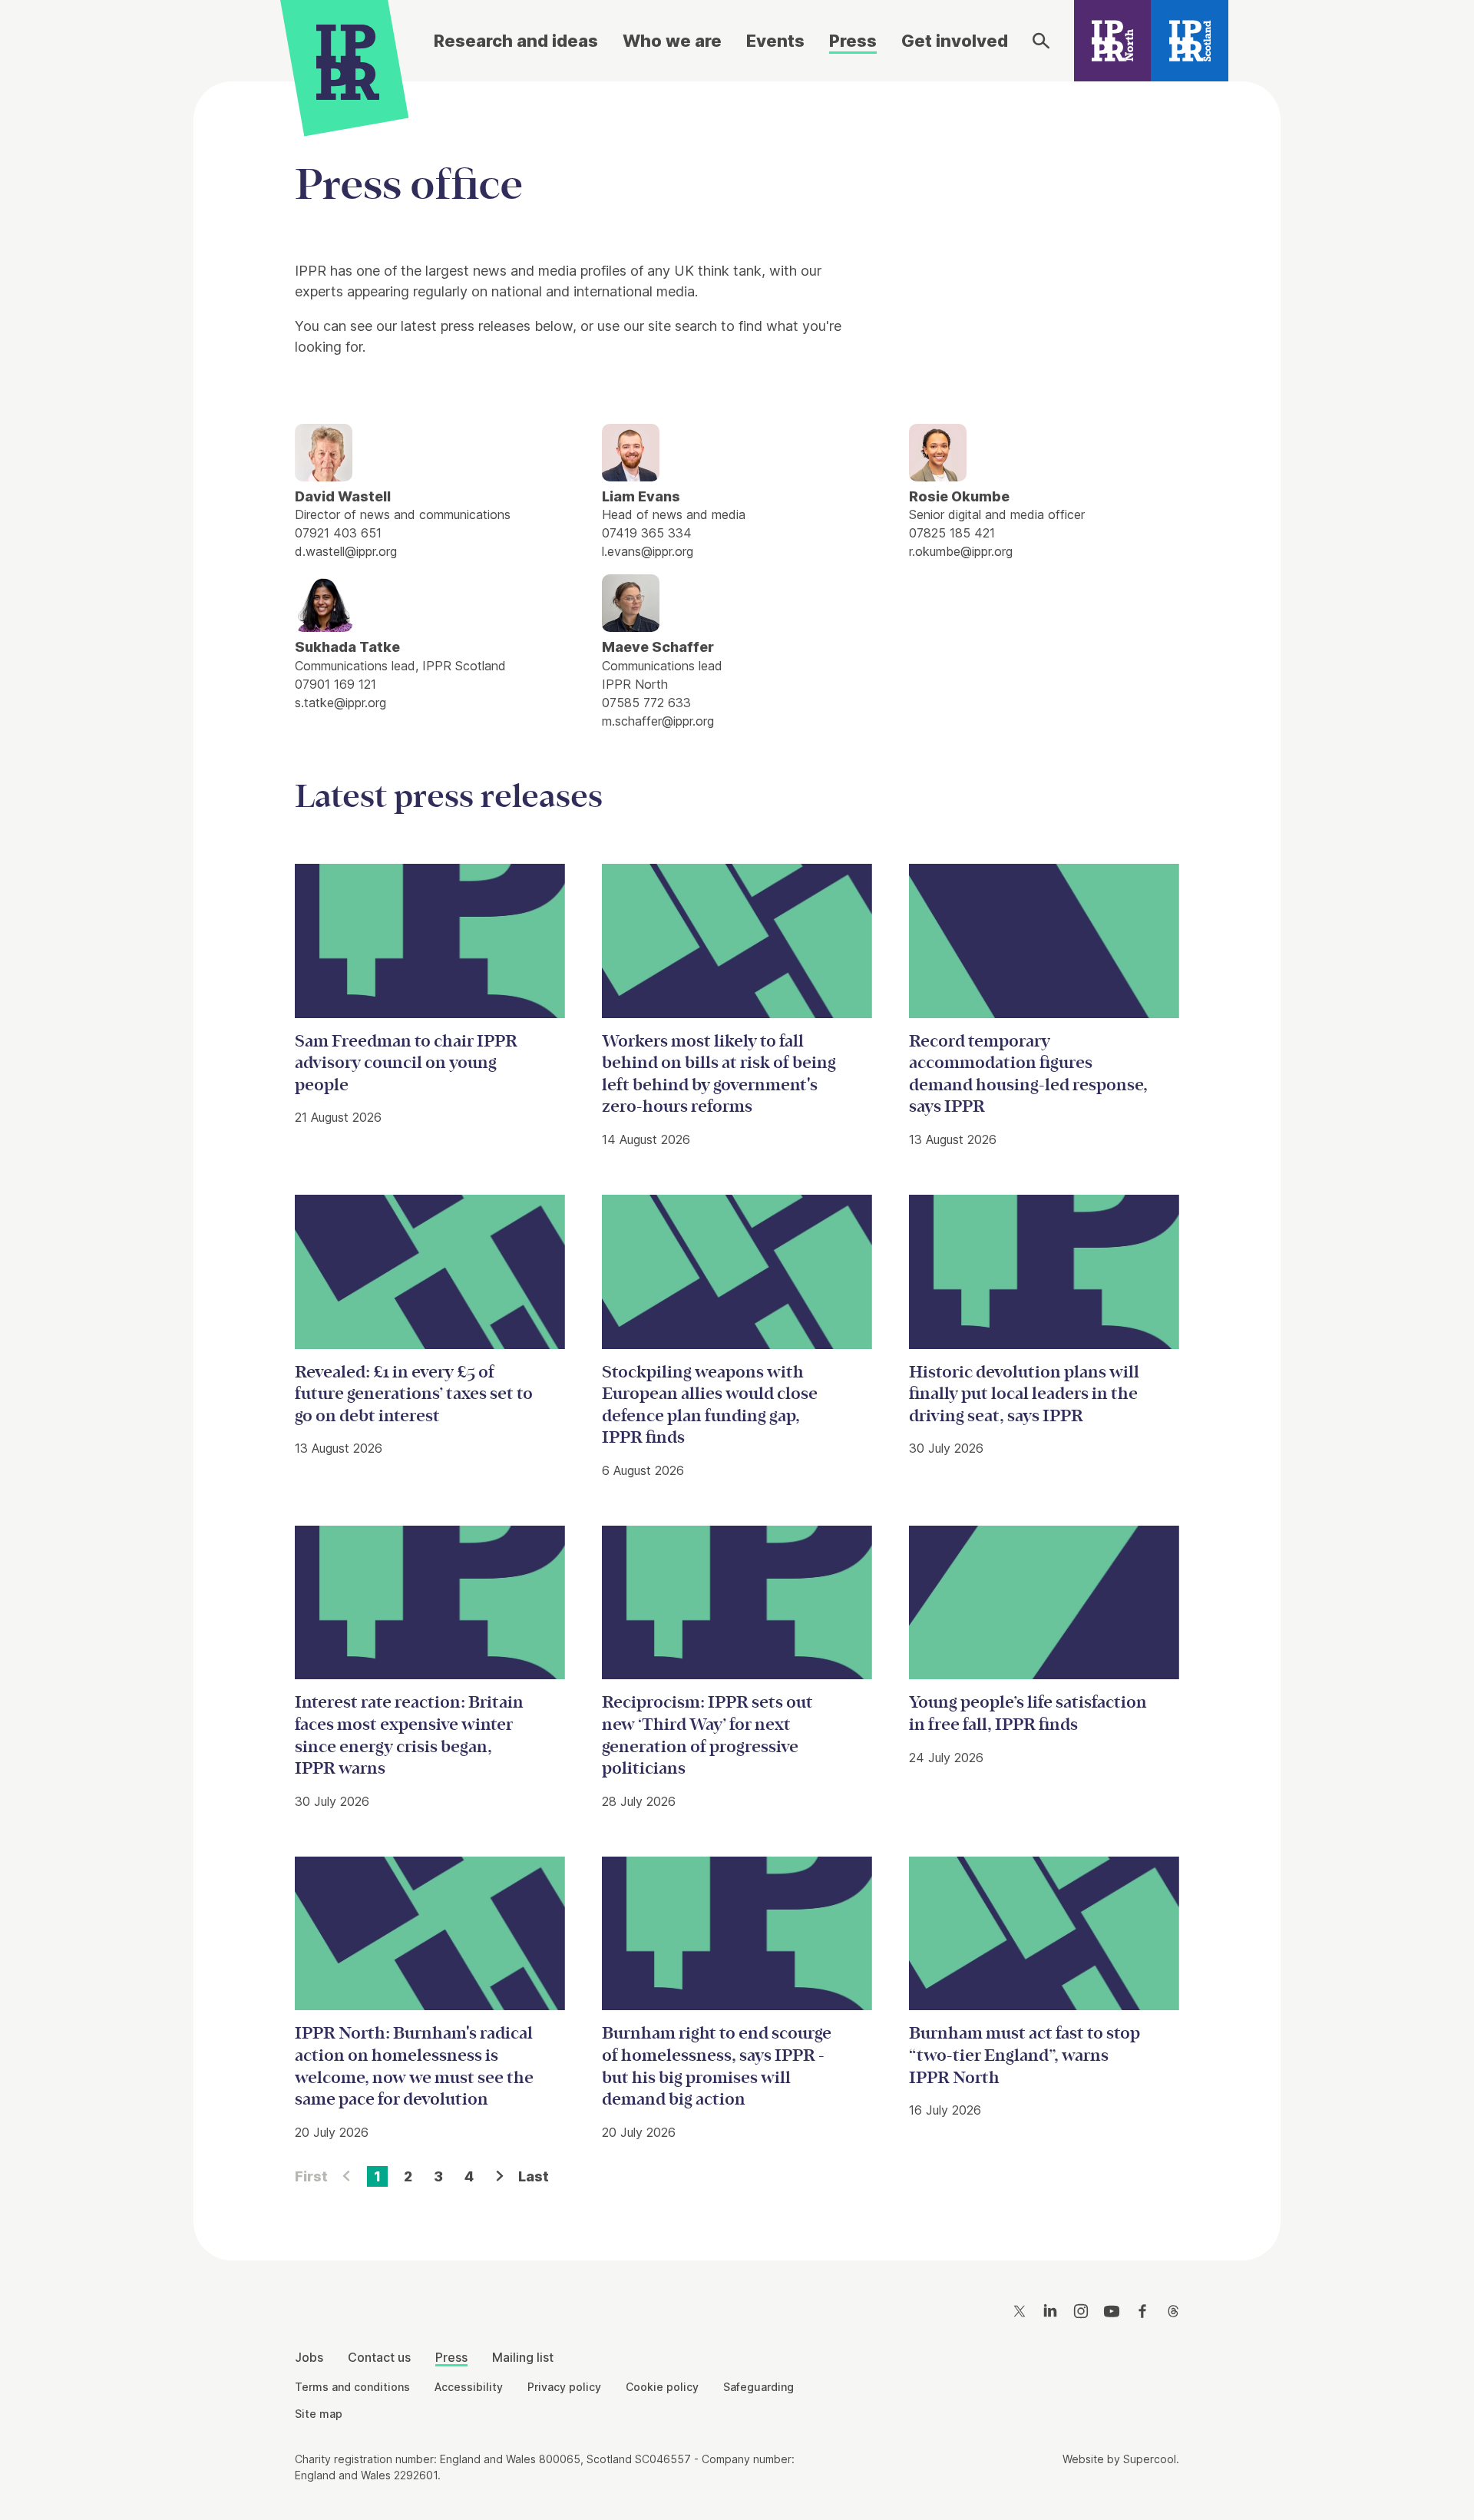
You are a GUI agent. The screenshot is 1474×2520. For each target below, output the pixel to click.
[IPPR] (348, 59)
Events (775, 41)
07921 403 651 (338, 533)
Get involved (955, 41)
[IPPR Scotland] (1190, 41)
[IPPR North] (1113, 41)
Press (853, 41)
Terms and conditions (352, 2387)
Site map (319, 2414)
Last (534, 2176)
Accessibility (469, 2387)
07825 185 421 (952, 533)
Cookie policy (662, 2387)
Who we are (672, 41)
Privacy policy (564, 2387)
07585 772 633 (646, 703)
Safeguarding (758, 2387)
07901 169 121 (335, 684)
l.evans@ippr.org (648, 551)
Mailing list (523, 2357)
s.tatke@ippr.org (340, 703)
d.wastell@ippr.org (346, 551)
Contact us (379, 2357)
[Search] (1041, 41)
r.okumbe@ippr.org (961, 551)
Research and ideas (516, 41)
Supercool (1150, 2459)
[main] (737, 1159)
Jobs (309, 2357)
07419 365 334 (647, 533)
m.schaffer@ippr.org (658, 721)
